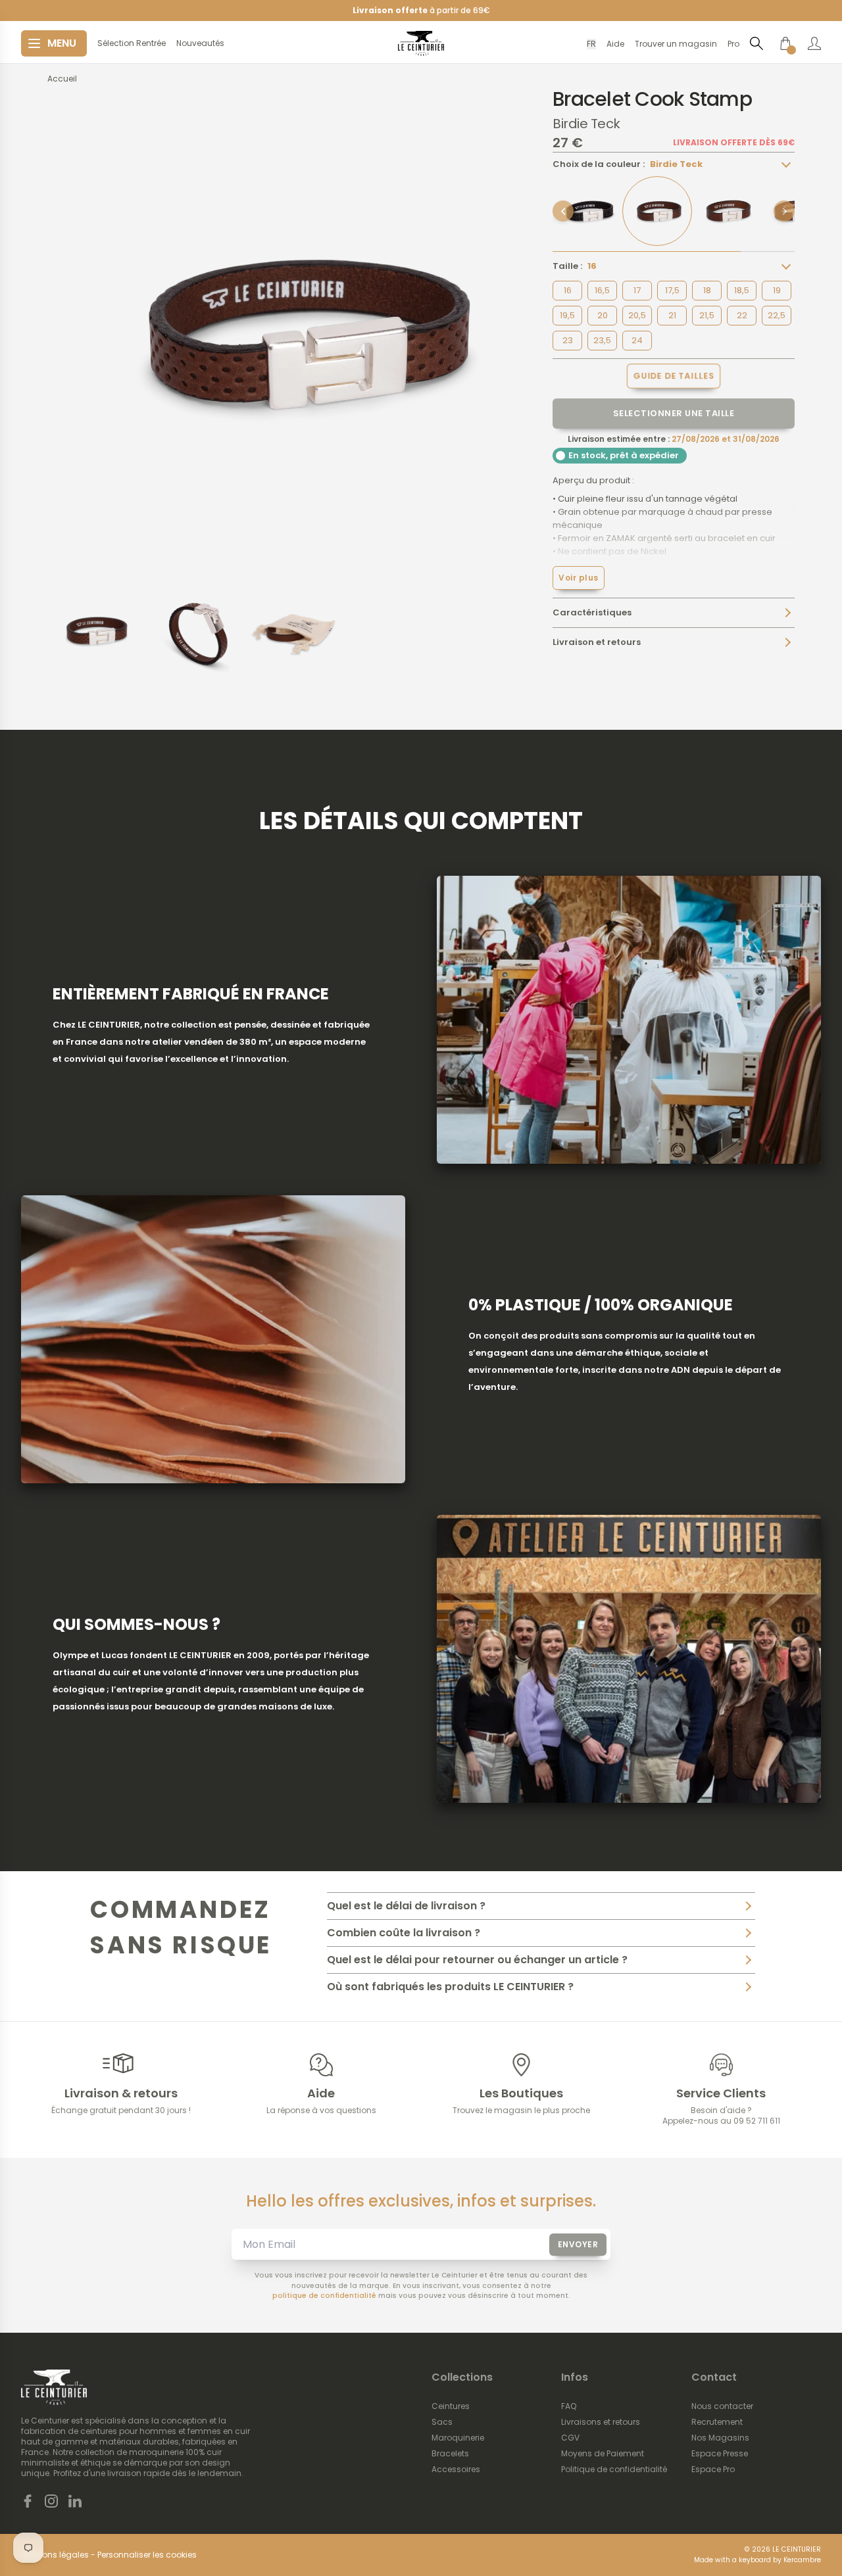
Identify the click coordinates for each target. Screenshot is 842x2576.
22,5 (777, 315)
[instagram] (51, 2501)
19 (777, 290)
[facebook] (28, 2501)
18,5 (742, 290)
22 (742, 315)
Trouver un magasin (676, 44)
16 (568, 290)
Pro (733, 44)
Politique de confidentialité (614, 2469)
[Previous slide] (563, 211)
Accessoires (456, 2469)
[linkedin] (75, 2501)
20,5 (637, 315)
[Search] (756, 43)
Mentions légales (55, 2555)
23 (568, 340)
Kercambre (802, 2560)
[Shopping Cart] (785, 43)
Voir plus (579, 578)
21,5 (707, 315)
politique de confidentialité (324, 2296)
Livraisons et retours (601, 2422)
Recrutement (717, 2422)
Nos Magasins (720, 2438)
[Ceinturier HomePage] (421, 43)
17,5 (672, 290)
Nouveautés (200, 43)
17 (637, 290)
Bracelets (450, 2454)
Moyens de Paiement (603, 2454)
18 (707, 290)
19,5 (567, 315)
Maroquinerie (458, 2438)
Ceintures (451, 2406)
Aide (615, 44)
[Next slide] (784, 211)
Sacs (442, 2422)
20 (603, 315)
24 (637, 340)
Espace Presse (720, 2454)
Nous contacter (722, 2406)
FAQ (569, 2406)
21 (672, 315)
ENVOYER (578, 2244)
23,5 (602, 340)
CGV (570, 2438)
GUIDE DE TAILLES (674, 376)
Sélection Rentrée (132, 43)
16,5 (602, 290)
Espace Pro (713, 2469)
